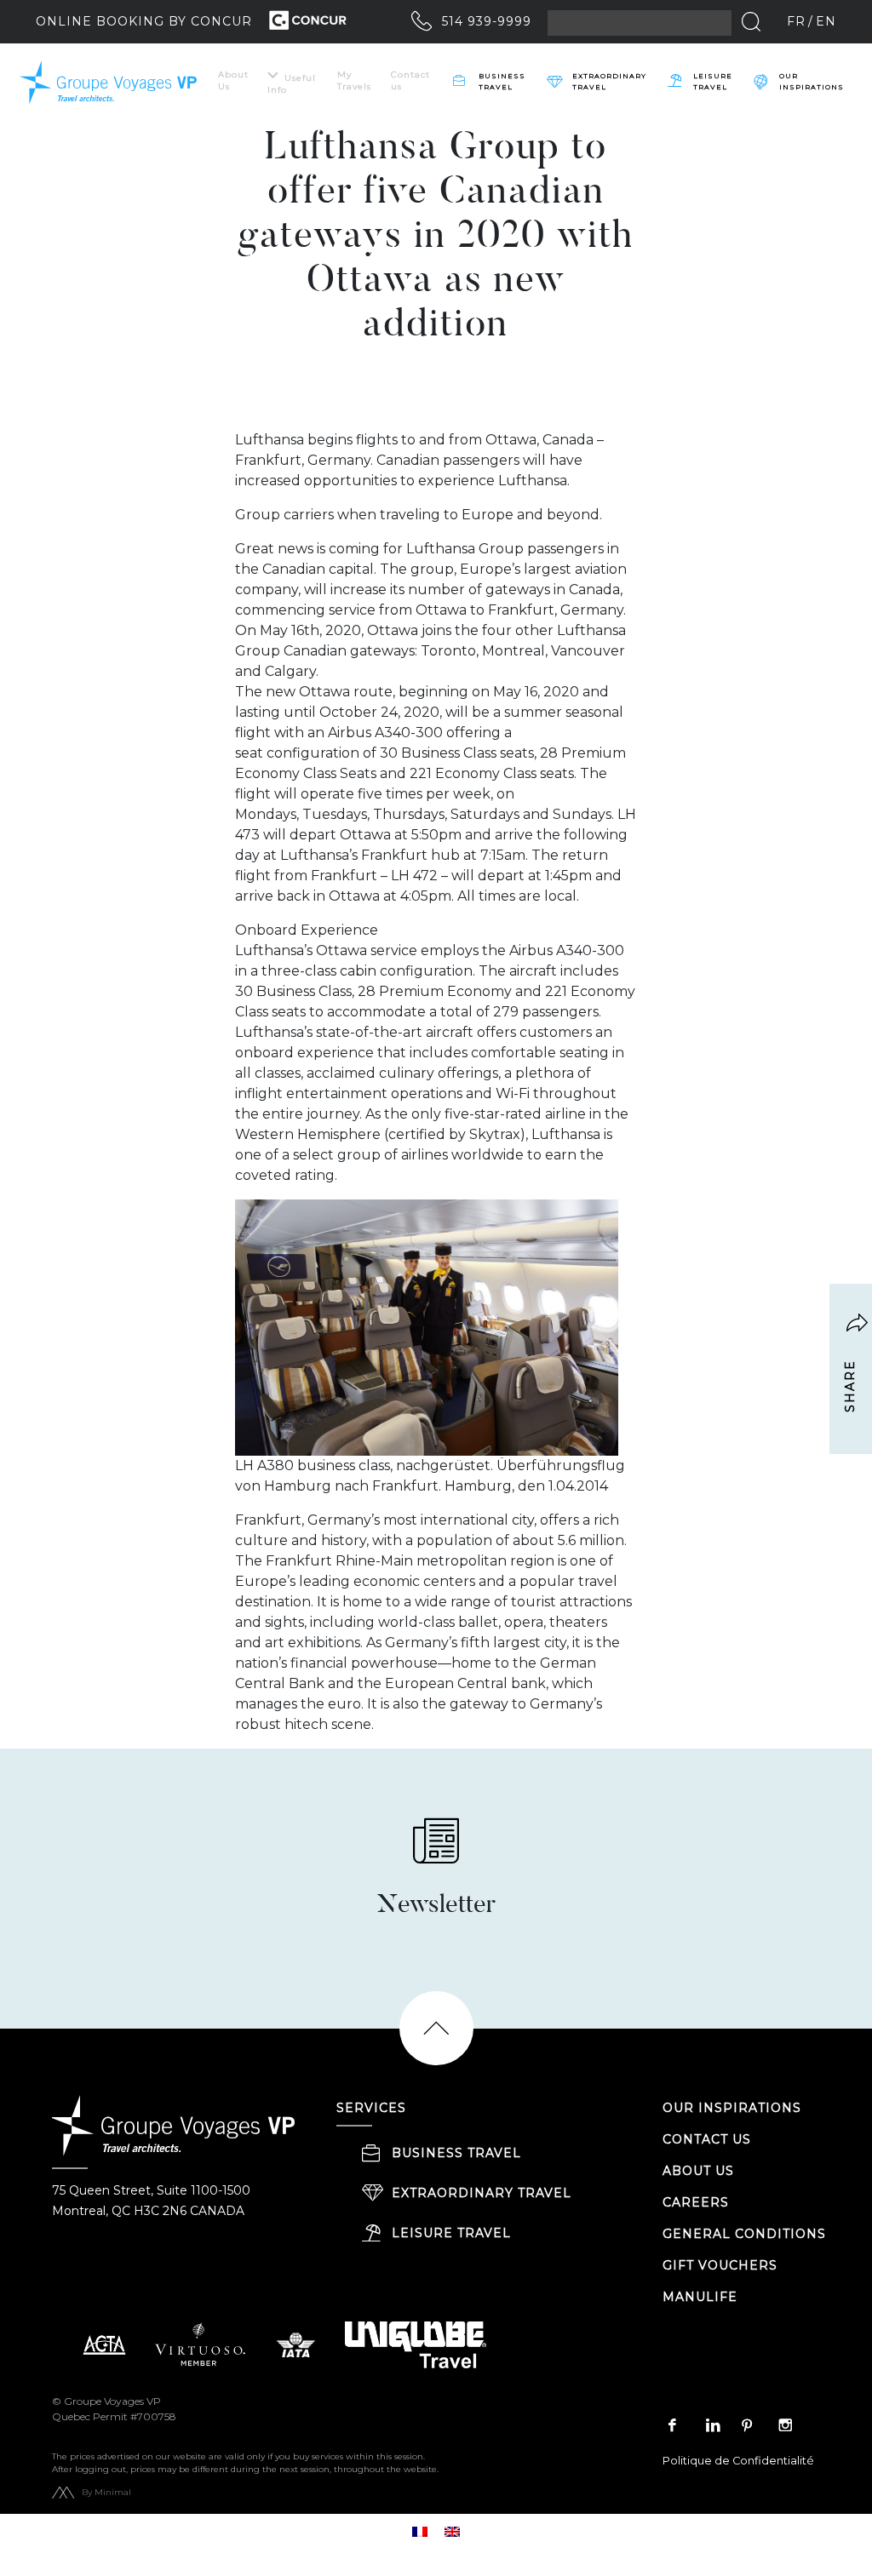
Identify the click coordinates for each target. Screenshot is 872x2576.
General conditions (744, 2234)
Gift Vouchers (720, 2265)
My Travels (354, 80)
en (826, 21)
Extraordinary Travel (609, 81)
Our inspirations (812, 81)
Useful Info (292, 84)
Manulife (700, 2297)
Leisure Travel (713, 81)
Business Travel (502, 81)
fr (796, 21)
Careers (696, 2202)
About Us (233, 80)
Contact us (410, 80)
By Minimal (106, 2492)
